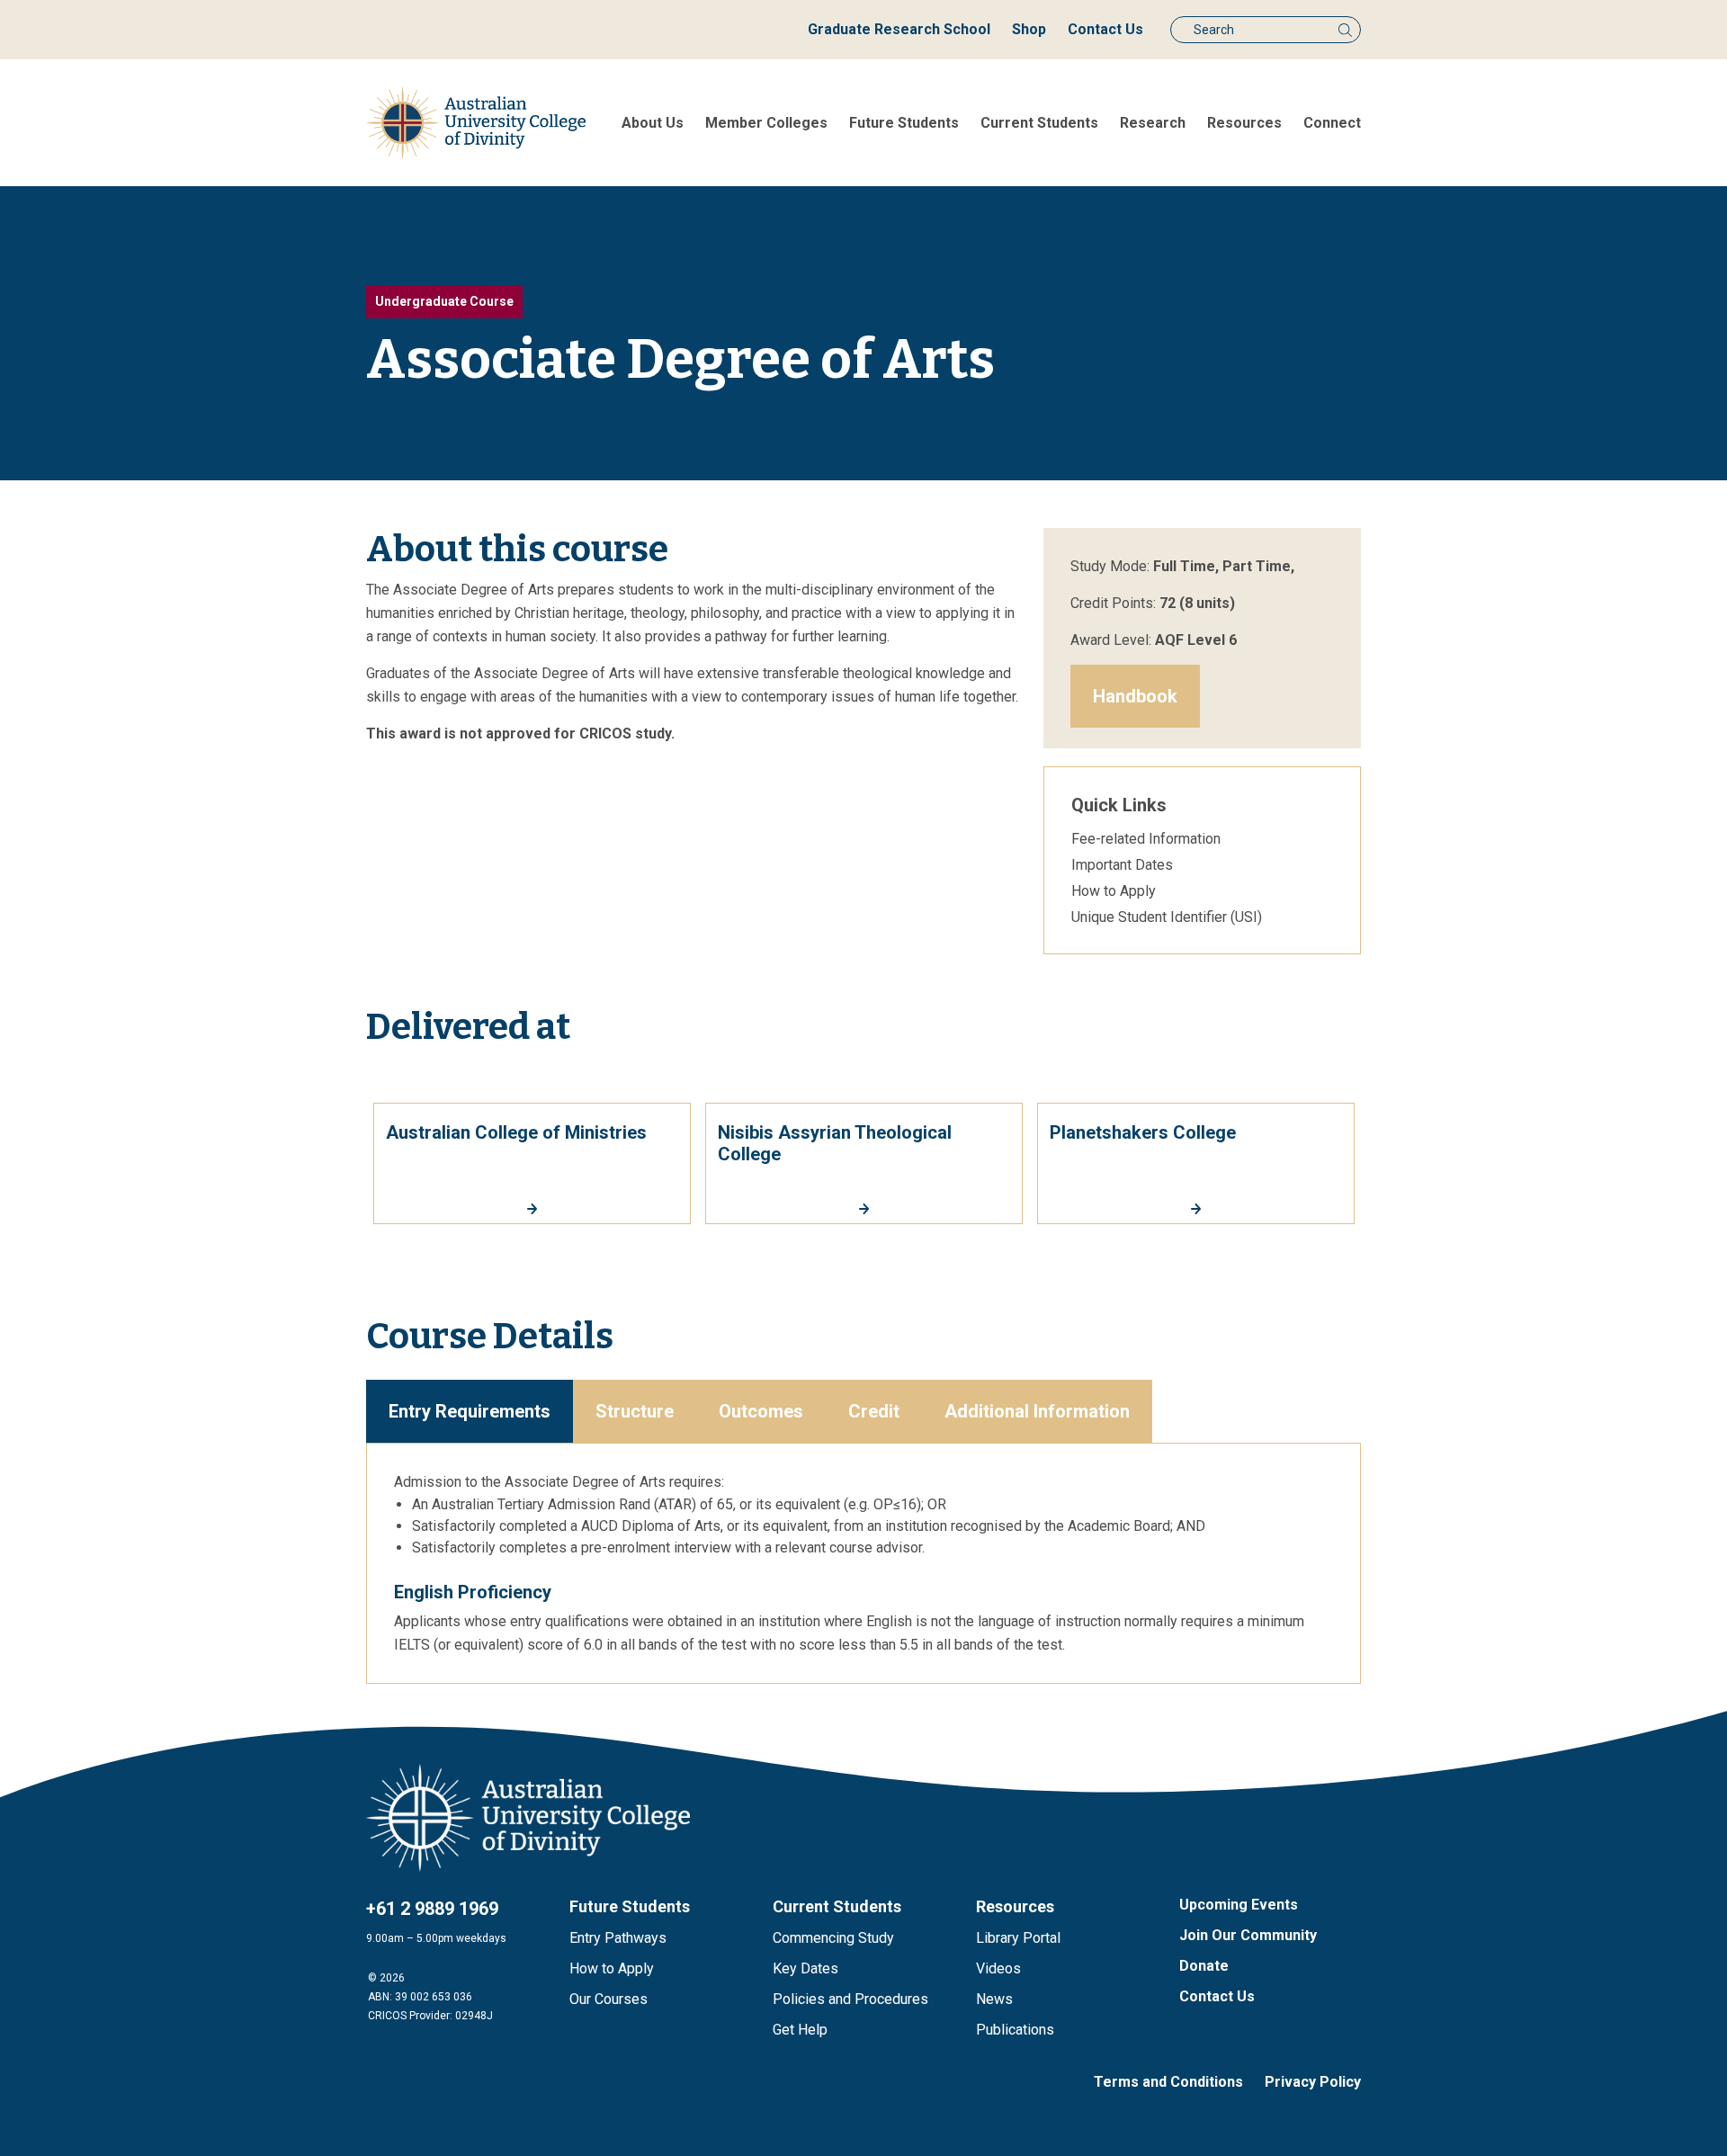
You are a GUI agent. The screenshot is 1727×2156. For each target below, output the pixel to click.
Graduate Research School (899, 29)
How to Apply (1114, 891)
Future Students (904, 123)
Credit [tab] (874, 1411)
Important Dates (1122, 865)
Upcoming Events (1239, 1905)
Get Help (800, 2030)
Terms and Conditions (1168, 2082)
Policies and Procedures (850, 1999)
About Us (653, 123)
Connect (1332, 123)
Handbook (1135, 696)
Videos (998, 1968)
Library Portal (1018, 1938)
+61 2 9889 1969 (432, 1909)
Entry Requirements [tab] (470, 1411)
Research (1153, 123)
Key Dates (805, 1968)
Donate (1204, 1966)
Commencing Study (833, 1938)
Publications (1015, 2030)
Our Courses (608, 1999)
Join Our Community (1248, 1935)
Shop (1029, 29)
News (994, 1999)
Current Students (1039, 123)
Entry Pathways (618, 1938)
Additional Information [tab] (1037, 1411)
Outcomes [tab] (761, 1411)
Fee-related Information (1146, 839)
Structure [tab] (635, 1411)
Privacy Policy (1313, 2082)
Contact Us (1105, 29)
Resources (1244, 123)
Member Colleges (766, 123)
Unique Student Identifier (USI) (1167, 917)
